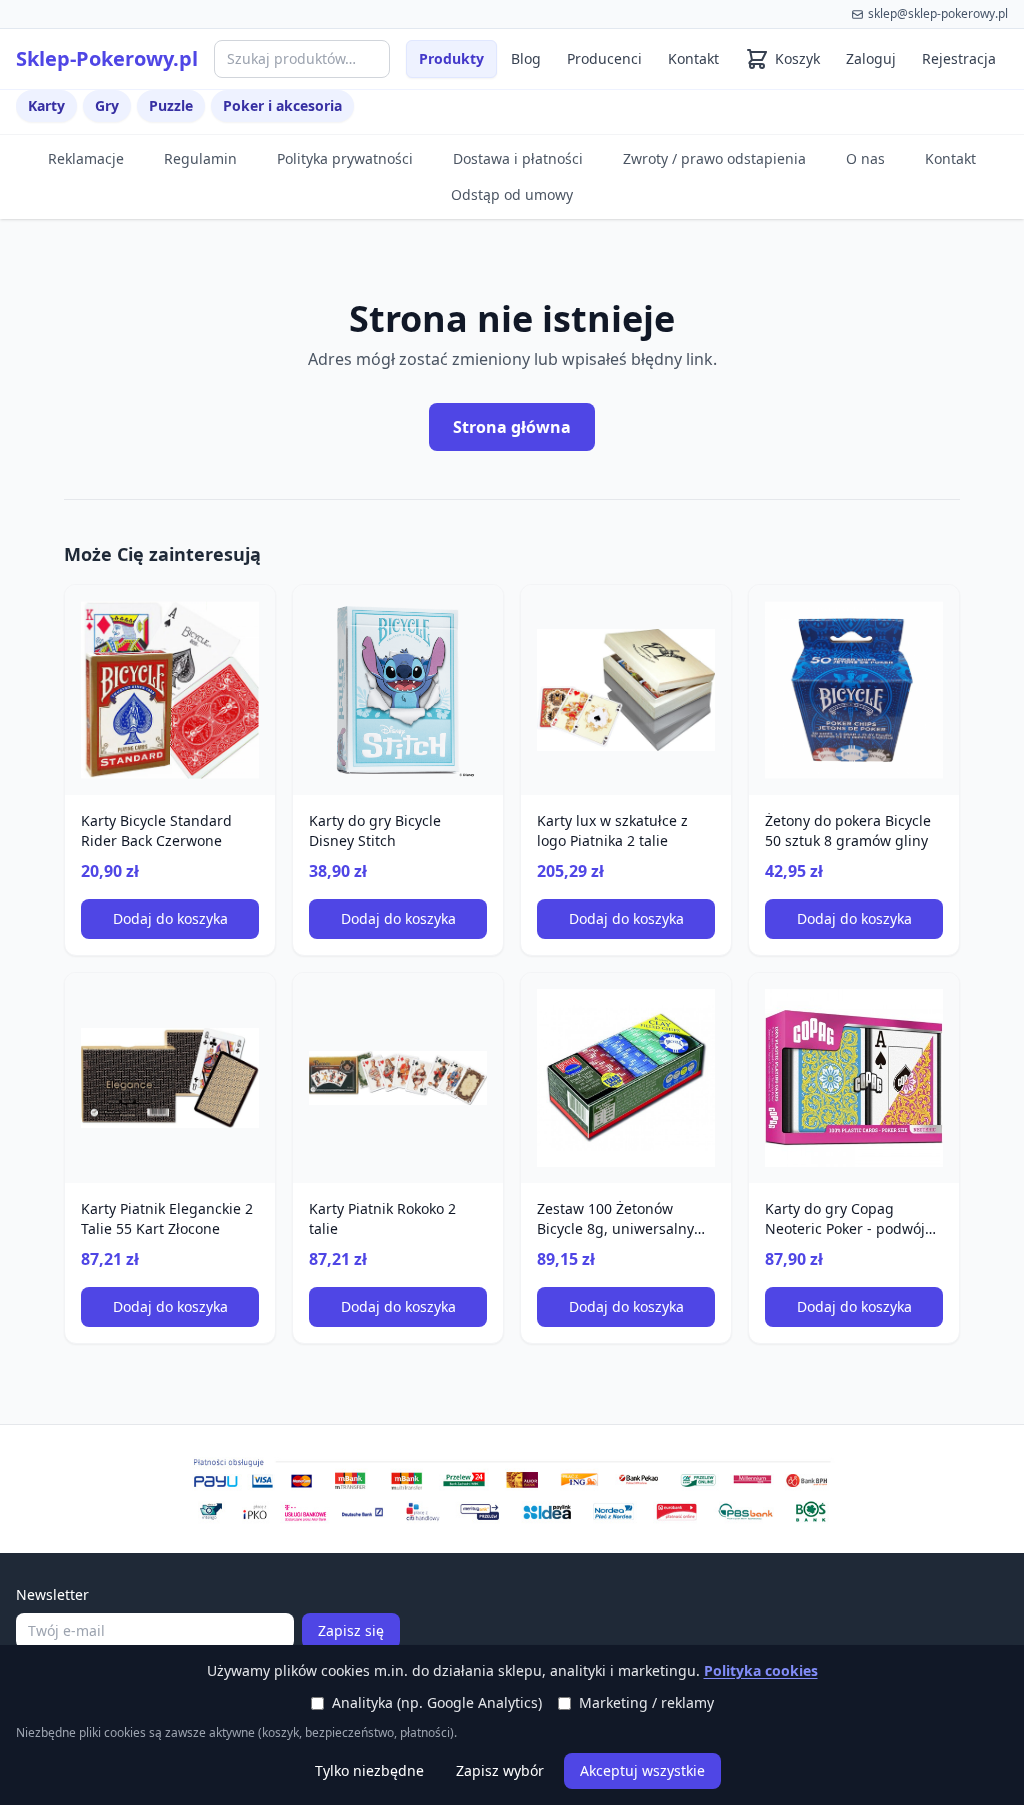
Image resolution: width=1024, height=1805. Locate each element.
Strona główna (512, 427)
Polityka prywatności (345, 158)
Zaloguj (871, 58)
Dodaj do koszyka (170, 918)
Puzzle (171, 105)
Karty (46, 105)
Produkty (451, 58)
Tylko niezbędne (369, 1770)
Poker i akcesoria (282, 105)
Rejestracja (959, 58)
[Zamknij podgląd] (237, 42)
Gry (107, 105)
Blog (526, 58)
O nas (865, 158)
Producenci (604, 58)
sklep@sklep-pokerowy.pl (938, 13)
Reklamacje (86, 158)
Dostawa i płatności (518, 158)
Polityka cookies (761, 1670)
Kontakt (693, 58)
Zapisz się (351, 1630)
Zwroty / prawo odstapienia (714, 158)
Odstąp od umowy (512, 194)
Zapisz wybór (500, 1770)
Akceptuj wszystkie (642, 1770)
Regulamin (200, 158)
